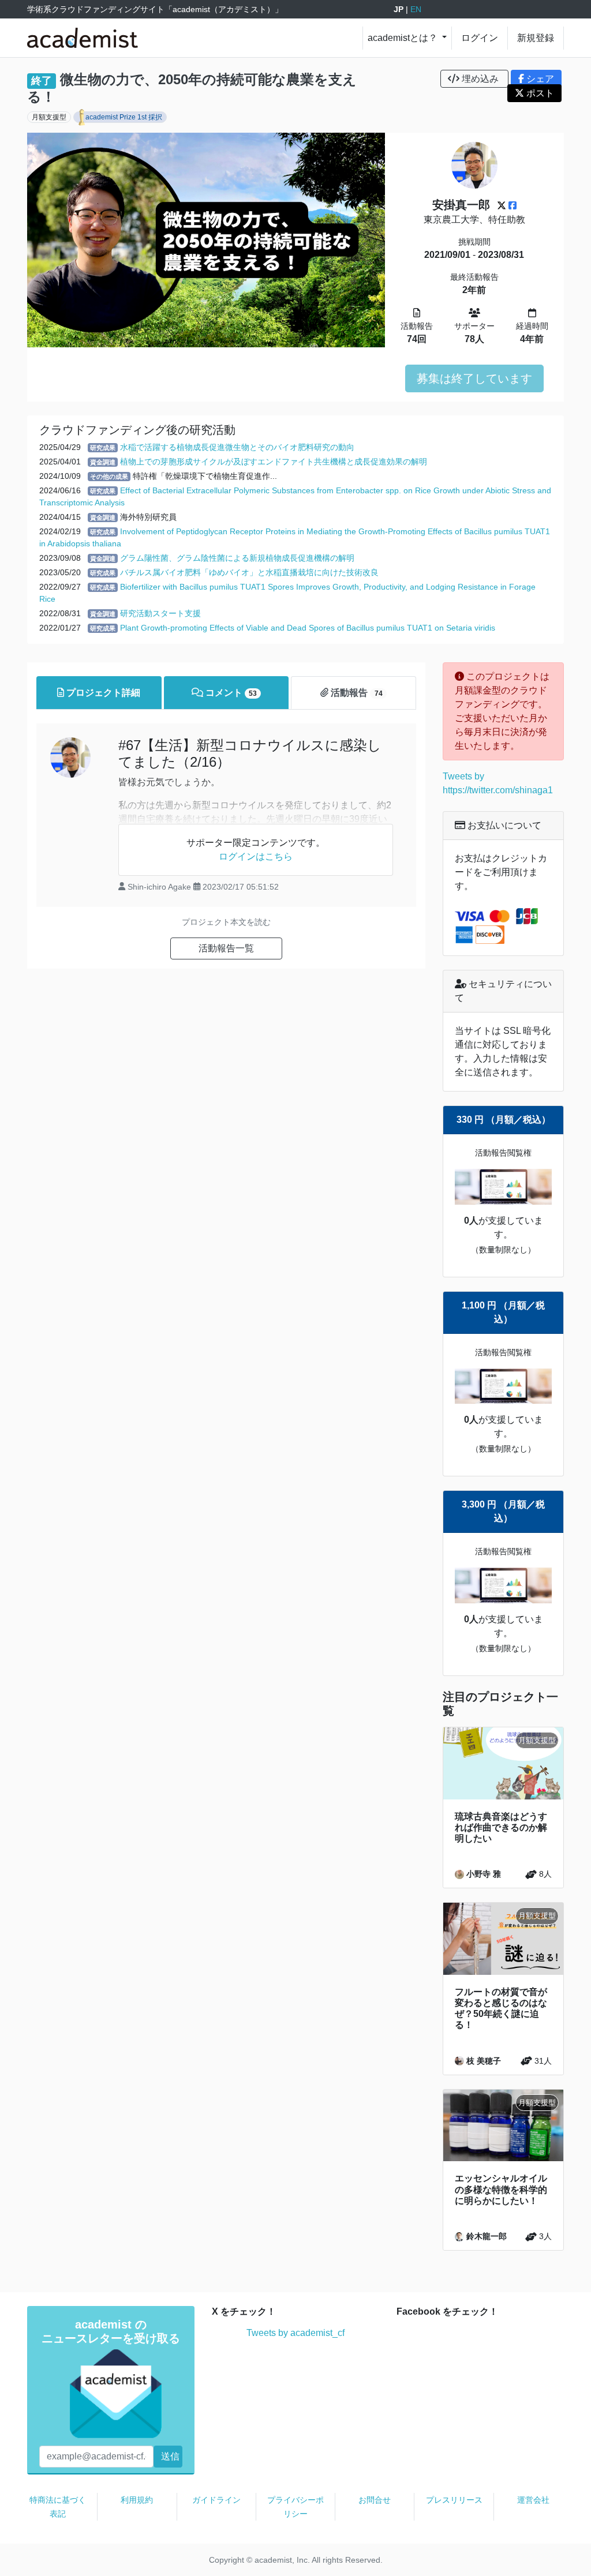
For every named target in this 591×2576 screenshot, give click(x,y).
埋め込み (480, 79)
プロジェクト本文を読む (226, 922)
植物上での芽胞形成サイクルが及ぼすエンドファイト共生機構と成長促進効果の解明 (274, 462)
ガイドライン (216, 2500)
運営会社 (533, 2500)
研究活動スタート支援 (160, 613)
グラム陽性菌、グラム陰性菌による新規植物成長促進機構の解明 (237, 558)
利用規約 (137, 2500)
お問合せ (375, 2500)
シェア (539, 79)
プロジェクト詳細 (102, 693)
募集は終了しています (474, 378)
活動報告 (355, 693)
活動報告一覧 (226, 948)
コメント (230, 693)
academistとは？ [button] (404, 38)
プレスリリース (454, 2500)
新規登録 (536, 38)
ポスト (539, 93)
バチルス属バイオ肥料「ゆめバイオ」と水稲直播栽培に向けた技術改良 (249, 572)
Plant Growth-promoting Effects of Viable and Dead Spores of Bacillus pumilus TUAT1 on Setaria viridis (308, 628)
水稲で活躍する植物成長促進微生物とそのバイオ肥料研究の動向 (237, 447)
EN (416, 9)
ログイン (480, 38)
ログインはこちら (256, 856)
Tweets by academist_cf (295, 2333)
